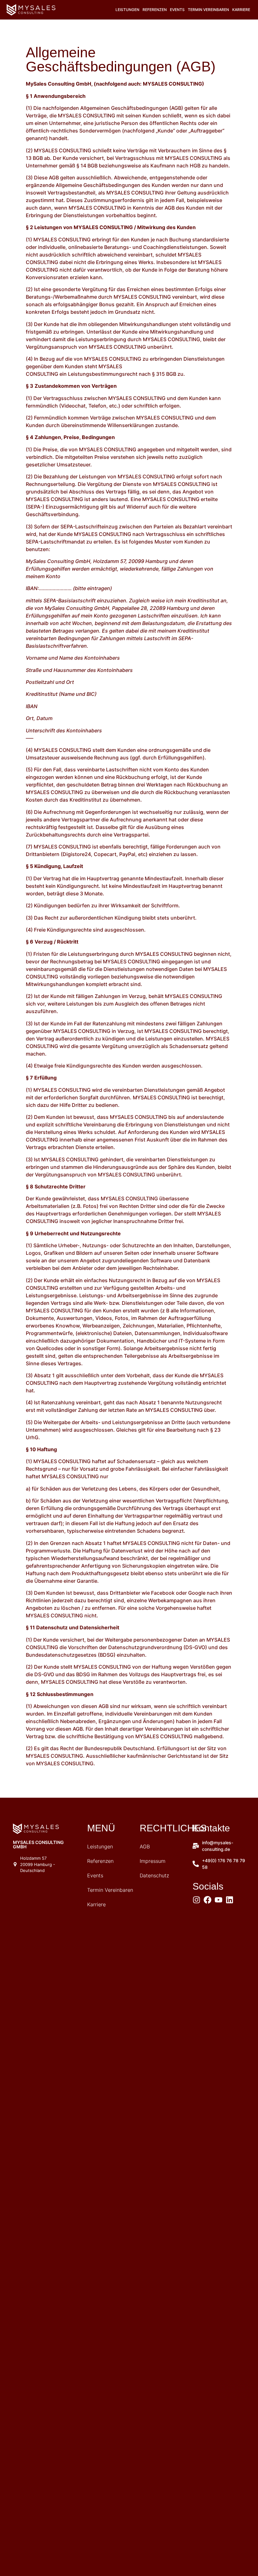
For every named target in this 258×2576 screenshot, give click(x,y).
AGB (145, 1846)
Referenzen (155, 10)
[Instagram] (196, 1900)
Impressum (153, 1861)
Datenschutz (154, 1875)
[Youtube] (219, 1900)
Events (177, 10)
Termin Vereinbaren (208, 10)
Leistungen (127, 10)
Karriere (241, 10)
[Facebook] (208, 1900)
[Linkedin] (230, 1900)
